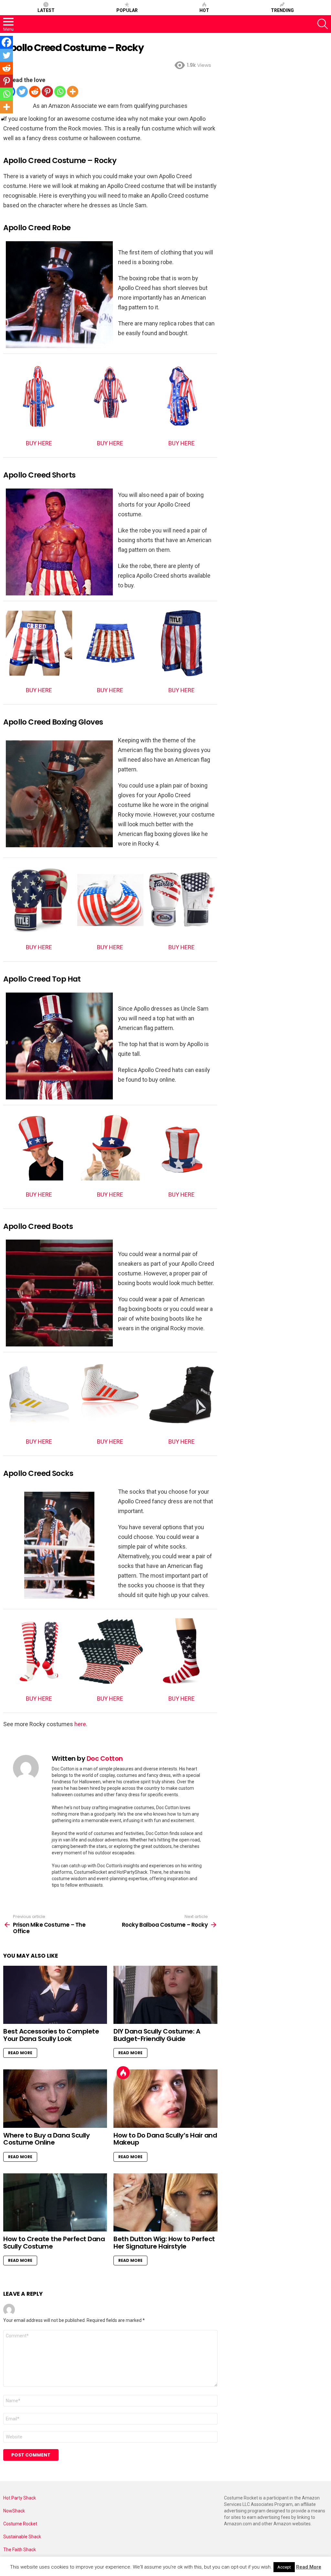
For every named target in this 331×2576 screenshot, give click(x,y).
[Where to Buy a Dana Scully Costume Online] (55, 2099)
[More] (73, 92)
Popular (127, 10)
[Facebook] (6, 42)
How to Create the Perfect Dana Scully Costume (54, 2243)
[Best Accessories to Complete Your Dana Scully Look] (55, 1995)
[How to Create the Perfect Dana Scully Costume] (55, 2203)
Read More (20, 2053)
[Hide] (3, 119)
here (80, 1724)
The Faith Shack (20, 2550)
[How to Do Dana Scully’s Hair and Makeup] (165, 2099)
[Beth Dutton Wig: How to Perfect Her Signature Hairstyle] (165, 2203)
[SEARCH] (323, 24)
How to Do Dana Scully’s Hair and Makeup (165, 2139)
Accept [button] (284, 2567)
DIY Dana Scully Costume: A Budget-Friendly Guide (157, 2035)
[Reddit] (35, 92)
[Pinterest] (47, 92)
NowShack (14, 2511)
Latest (46, 10)
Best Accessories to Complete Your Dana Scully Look (51, 2035)
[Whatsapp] (60, 92)
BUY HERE (39, 443)
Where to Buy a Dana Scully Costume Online (46, 2139)
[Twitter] (22, 92)
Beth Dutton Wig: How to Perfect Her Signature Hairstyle (164, 2243)
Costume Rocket (20, 2524)
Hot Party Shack (20, 2498)
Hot (204, 10)
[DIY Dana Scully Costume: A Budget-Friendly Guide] (165, 1995)
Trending (282, 10)
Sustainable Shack (22, 2537)
